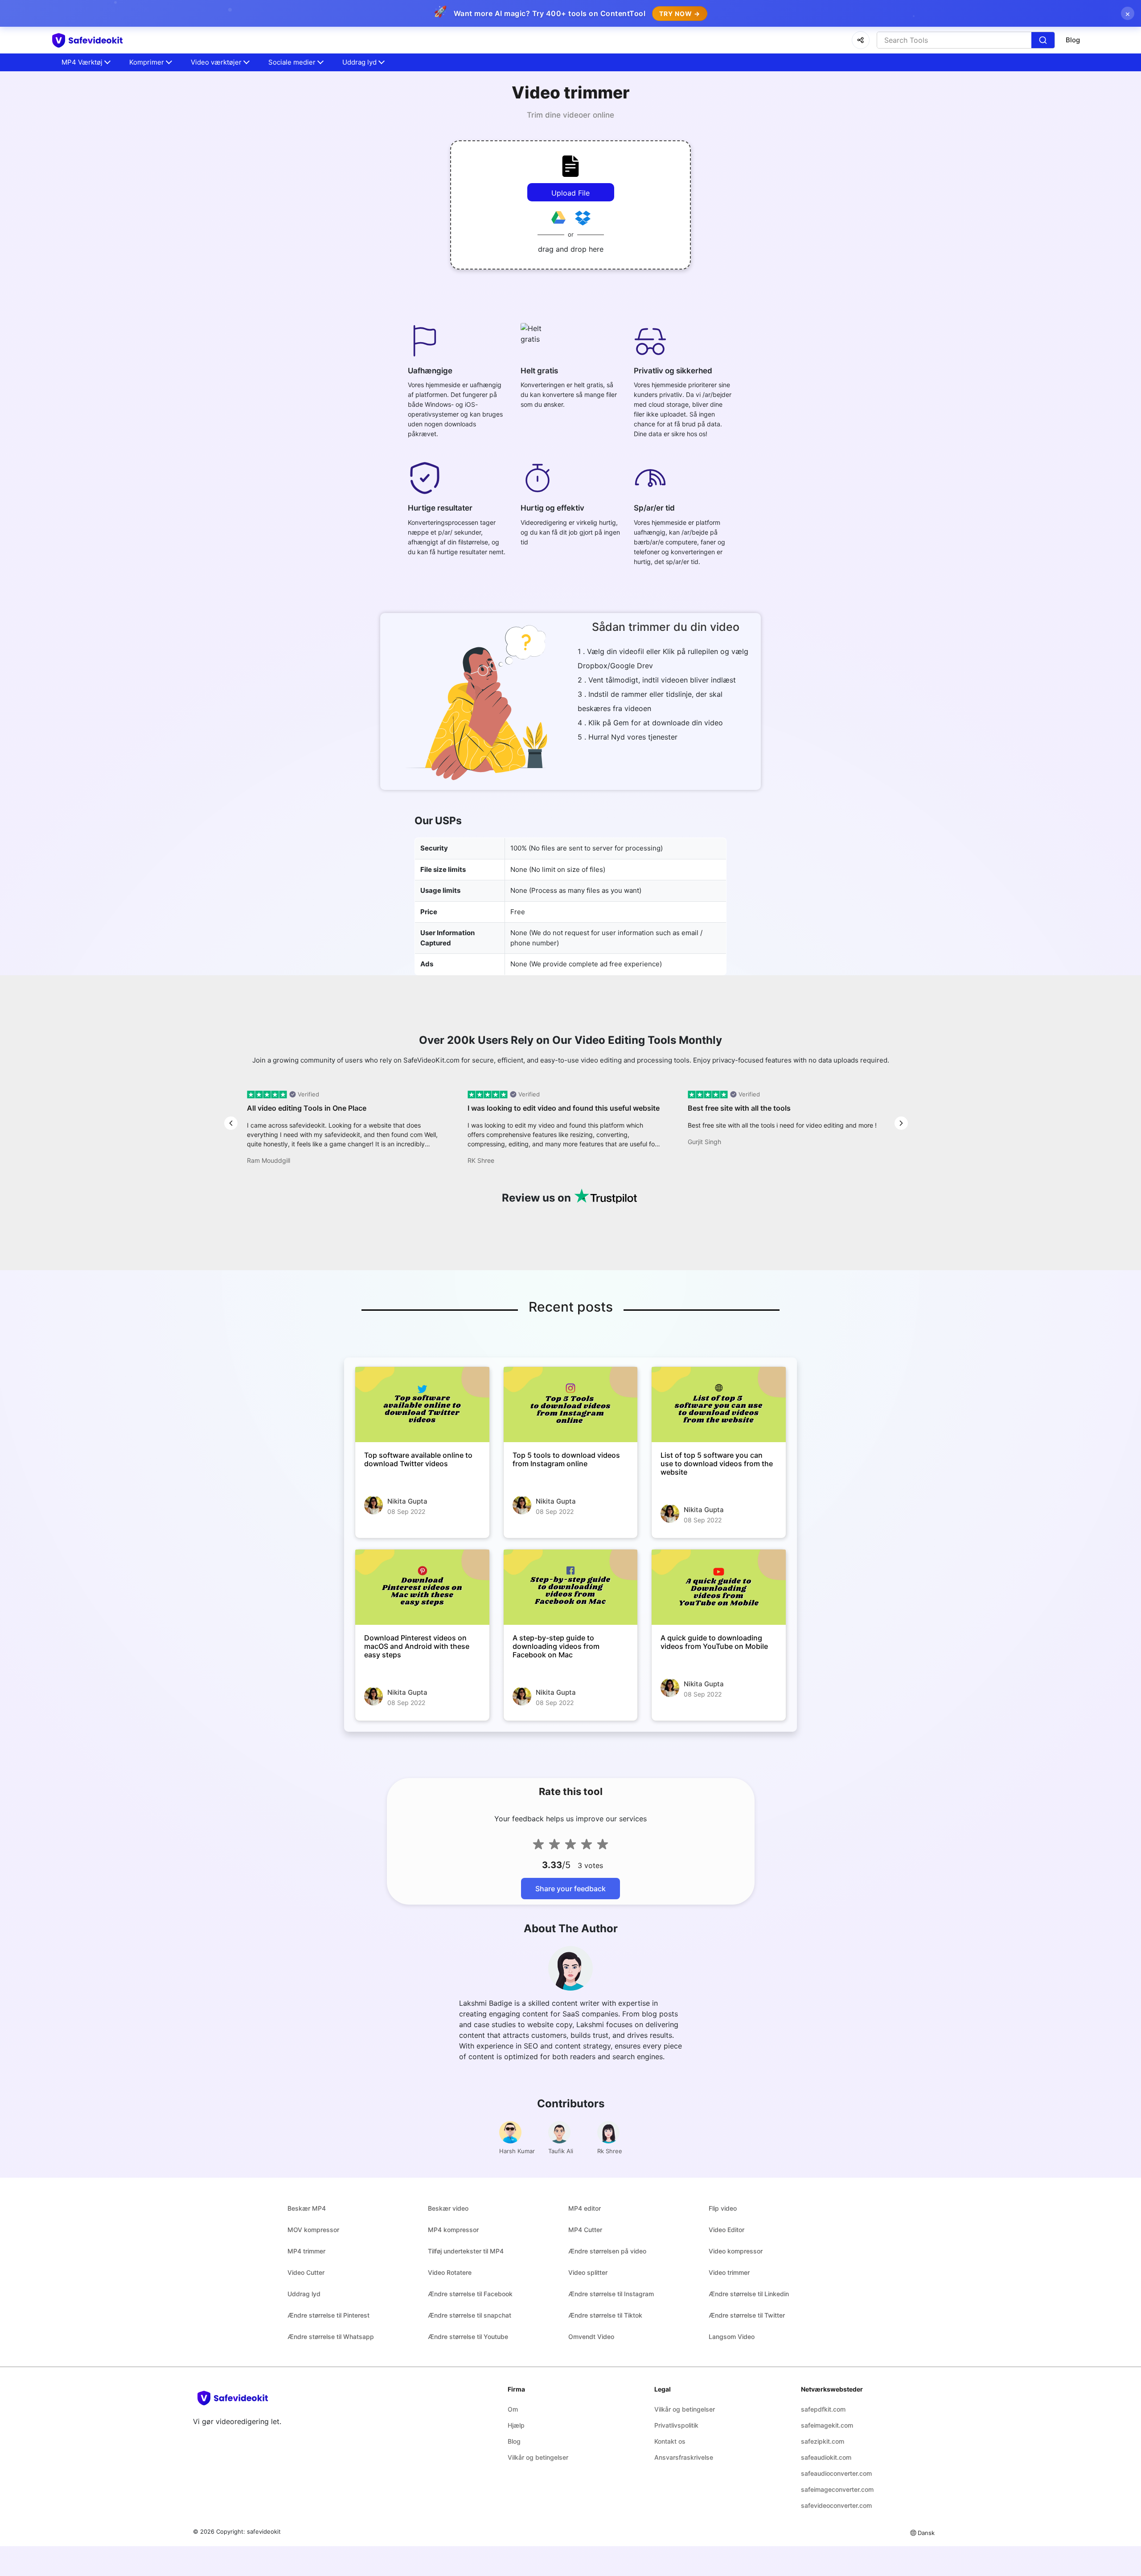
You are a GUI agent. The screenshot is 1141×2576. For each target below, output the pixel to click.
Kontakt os (670, 2441)
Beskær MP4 (307, 2208)
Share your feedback (570, 1889)
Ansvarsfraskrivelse (684, 2457)
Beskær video (448, 2208)
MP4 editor (585, 2208)
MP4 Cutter (585, 2230)
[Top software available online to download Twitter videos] (422, 1405)
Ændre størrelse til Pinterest (328, 2315)
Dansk (926, 2533)
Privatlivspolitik (676, 2425)
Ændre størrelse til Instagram (611, 2294)
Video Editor (726, 2230)
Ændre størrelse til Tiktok (605, 2315)
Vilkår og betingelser (538, 2457)
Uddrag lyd (304, 2294)
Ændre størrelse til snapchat (470, 2315)
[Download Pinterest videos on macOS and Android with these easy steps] (422, 1587)
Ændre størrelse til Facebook (470, 2294)
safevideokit (264, 2531)
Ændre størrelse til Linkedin (749, 2294)
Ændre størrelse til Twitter (747, 2315)
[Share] (861, 40)
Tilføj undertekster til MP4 (466, 2251)
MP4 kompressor (453, 2230)
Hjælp (516, 2425)
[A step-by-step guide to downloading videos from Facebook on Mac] (571, 1587)
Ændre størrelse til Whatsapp (331, 2337)
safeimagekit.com (827, 2425)
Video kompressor (736, 2251)
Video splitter (588, 2272)
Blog (1073, 40)
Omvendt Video (591, 2337)
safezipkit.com (823, 2441)
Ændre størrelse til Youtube (468, 2337)
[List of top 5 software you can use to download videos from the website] (719, 1405)
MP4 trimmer (306, 2251)
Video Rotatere (450, 2272)
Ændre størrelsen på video (607, 2251)
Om (513, 2409)
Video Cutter (306, 2272)
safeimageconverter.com (837, 2489)
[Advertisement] (53, 214)
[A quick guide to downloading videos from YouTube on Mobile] (719, 1587)
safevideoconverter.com (836, 2505)
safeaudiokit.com (826, 2457)
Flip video (723, 2208)
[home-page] (103, 40)
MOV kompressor (313, 2230)
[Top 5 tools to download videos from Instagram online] (571, 1405)
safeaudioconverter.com (836, 2473)
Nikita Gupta (407, 1501)
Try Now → (680, 14)
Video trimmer (729, 2272)
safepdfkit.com (823, 2409)
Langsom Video (732, 2337)
